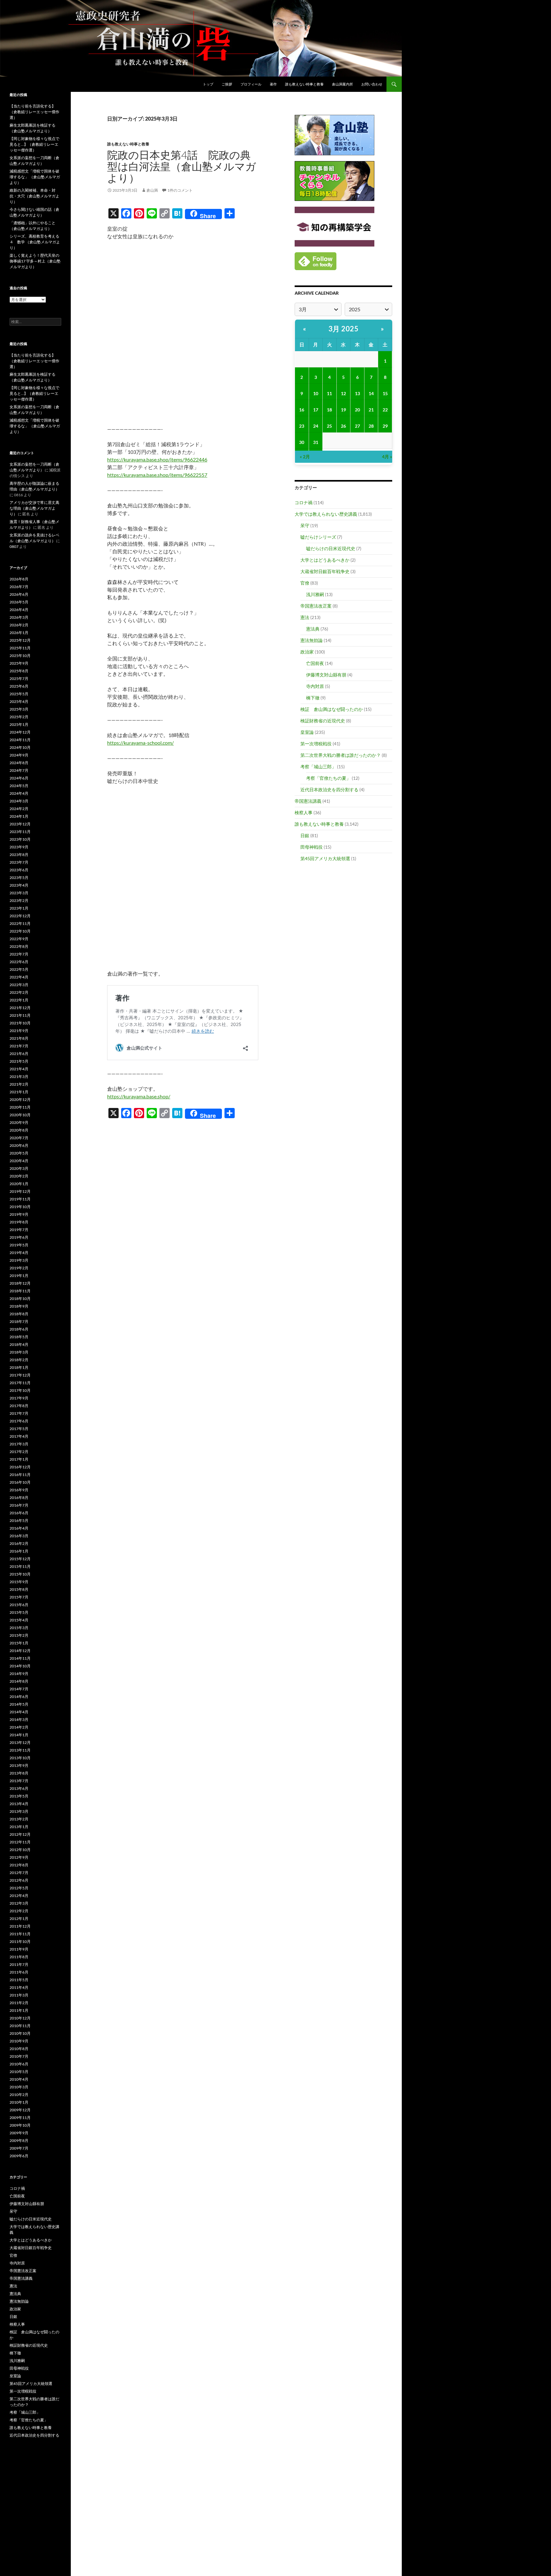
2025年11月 (20, 648)
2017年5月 (19, 1429)
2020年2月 (19, 1176)
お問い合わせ (372, 84)
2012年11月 (20, 1842)
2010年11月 (20, 2026)
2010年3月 (19, 2087)
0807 (14, 546)
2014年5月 (19, 1704)
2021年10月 (20, 1023)
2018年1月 (19, 1367)
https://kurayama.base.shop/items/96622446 (157, 459)
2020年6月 (19, 1145)
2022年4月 (19, 977)
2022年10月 (20, 931)
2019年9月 (19, 1214)
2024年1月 (19, 816)
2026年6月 (19, 594)
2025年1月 (19, 724)
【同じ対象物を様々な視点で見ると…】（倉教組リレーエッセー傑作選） (34, 144)
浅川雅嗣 (315, 594)
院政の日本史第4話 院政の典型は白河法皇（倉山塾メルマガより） (182, 166)
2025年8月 (19, 671)
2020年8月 (19, 1130)
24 (316, 426)
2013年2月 (19, 1819)
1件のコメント (180, 190)
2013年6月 (19, 1788)
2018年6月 (19, 1329)
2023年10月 (20, 839)
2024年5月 (19, 786)
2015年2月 (19, 1635)
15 (385, 393)
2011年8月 (19, 1957)
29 (385, 426)
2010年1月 (19, 2102)
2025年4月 (19, 701)
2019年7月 (19, 1230)
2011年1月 (19, 2010)
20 (357, 410)
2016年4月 (19, 1528)
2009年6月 (19, 2156)
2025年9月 (19, 663)
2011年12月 (20, 1926)
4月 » (387, 457)
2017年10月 (20, 1390)
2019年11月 (20, 1199)
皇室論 (307, 732)
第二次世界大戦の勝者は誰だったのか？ (341, 755)
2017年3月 (19, 1444)
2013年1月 (19, 1827)
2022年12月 (20, 916)
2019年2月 (19, 1268)
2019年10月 (20, 1207)
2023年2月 (19, 900)
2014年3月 (19, 1720)
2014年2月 (19, 1727)
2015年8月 (19, 1589)
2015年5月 (19, 1612)
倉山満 (152, 190)
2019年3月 (19, 1260)
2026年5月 (19, 602)
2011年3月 (19, 1995)
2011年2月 (19, 2003)
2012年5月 (19, 1888)
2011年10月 (20, 1941)
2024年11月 (20, 740)
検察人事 (304, 812)
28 (371, 426)
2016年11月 (20, 1475)
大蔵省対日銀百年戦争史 (325, 571)
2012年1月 (19, 1919)
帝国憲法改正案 (316, 606)
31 (316, 442)
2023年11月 (20, 832)
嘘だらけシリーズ (318, 537)
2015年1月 (19, 1643)
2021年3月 (19, 1077)
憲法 (305, 617)
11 (329, 393)
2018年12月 (20, 1283)
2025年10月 (20, 656)
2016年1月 (19, 1551)
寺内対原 (315, 686)
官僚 (305, 583)
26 (343, 426)
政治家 (307, 652)
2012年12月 (20, 1834)
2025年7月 (19, 679)
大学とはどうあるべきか (325, 560)
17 (316, 410)
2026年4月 (19, 610)
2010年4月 (19, 2079)
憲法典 (313, 629)
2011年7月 (19, 1964)
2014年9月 (19, 1674)
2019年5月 (19, 1245)
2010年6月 (19, 2064)
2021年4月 (19, 1069)
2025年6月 (19, 686)
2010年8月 (19, 2049)
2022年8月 (19, 946)
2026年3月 (19, 617)
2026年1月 (19, 633)
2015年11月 (20, 1566)
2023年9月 (19, 847)
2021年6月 (19, 1054)
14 (371, 393)
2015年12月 (20, 1559)
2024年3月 (19, 801)
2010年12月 (20, 2018)
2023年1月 (19, 908)
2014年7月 (19, 1689)
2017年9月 (19, 1398)
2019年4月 (19, 1253)
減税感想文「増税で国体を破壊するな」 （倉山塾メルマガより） (35, 177)
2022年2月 (19, 992)
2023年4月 (19, 885)
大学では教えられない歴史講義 (326, 514)
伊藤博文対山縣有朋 (326, 675)
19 (343, 410)
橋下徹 (313, 698)
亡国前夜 (315, 663)
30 (302, 442)
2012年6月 (19, 1880)
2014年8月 (19, 1681)
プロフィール (251, 84)
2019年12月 (20, 1191)
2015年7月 (19, 1597)
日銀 (305, 835)
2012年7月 (19, 1873)
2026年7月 (19, 587)
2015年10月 (20, 1574)
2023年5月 (19, 878)
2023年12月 (20, 824)
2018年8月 (19, 1314)
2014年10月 (20, 1666)
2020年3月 (19, 1168)
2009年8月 (19, 2141)
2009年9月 (19, 2133)
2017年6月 (19, 1421)
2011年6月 (19, 1972)
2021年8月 (19, 1038)
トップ (208, 84)
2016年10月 (20, 1482)
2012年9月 (19, 1857)
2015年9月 (19, 1582)
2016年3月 (19, 1536)
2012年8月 (19, 1865)
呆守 (305, 525)
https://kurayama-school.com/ (140, 743)
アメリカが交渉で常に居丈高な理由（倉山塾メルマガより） (34, 508)
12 (343, 393)
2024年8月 (19, 763)
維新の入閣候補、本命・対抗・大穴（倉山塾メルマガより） (34, 196)
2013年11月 (20, 1750)
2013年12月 (20, 1742)
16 (302, 410)
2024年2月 (19, 809)
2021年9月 (19, 1031)
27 (357, 426)
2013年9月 (19, 1765)
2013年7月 (19, 1781)
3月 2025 (344, 329)
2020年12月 (20, 1100)
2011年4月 (19, 1987)
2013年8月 (19, 1773)
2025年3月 (19, 709)
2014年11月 (20, 1658)
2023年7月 (19, 862)
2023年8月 (19, 855)
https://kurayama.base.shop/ (139, 1096)
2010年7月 (19, 2056)
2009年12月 (20, 2110)
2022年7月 (19, 954)
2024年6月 (19, 778)
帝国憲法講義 (308, 801)
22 (385, 410)
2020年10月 (20, 1115)
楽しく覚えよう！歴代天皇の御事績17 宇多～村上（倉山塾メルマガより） (35, 261)
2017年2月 (19, 1452)
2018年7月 (19, 1321)
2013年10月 (20, 1758)
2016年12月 (20, 1467)
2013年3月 (19, 1811)
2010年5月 (19, 2072)
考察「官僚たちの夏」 (328, 778)
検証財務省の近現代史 (323, 721)
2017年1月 (19, 1459)
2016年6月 (19, 1513)
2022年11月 (20, 923)
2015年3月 (19, 1628)
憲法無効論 (312, 640)
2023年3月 (19, 893)
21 (371, 410)
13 (357, 393)
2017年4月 (19, 1436)
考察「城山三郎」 (318, 767)
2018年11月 (20, 1291)
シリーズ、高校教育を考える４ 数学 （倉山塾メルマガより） (35, 242)
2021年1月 (19, 1092)
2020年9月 (19, 1122)
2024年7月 (19, 770)
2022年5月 (19, 969)
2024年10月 (20, 747)
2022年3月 (19, 985)
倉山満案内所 (342, 84)
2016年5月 (19, 1521)
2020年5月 (19, 1153)
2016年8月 (19, 1498)
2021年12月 (20, 1008)
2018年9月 (19, 1306)
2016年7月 (19, 1505)
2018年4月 (19, 1344)
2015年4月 (19, 1620)
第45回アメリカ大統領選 (325, 858)
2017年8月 (19, 1406)
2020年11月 (20, 1107)
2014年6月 (19, 1697)
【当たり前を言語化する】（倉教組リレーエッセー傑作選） (34, 112)
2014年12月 (20, 1651)
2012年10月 (20, 1850)
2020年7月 (19, 1138)
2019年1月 (19, 1276)
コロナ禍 (304, 502)
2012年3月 (19, 1903)
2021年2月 (19, 1084)
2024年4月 (19, 793)
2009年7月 (19, 2148)
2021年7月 (19, 1046)
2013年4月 (19, 1804)
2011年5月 (19, 1980)
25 (329, 426)
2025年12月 (20, 640)
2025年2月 (19, 717)
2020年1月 (19, 1184)
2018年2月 (19, 1360)
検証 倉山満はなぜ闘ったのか (332, 709)
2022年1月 (19, 1000)
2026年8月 (19, 579)
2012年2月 (19, 1911)
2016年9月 (19, 1490)
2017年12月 (20, 1375)
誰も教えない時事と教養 (304, 84)
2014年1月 (19, 1735)
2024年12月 (20, 732)
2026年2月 (19, 625)
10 (316, 393)
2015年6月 (19, 1605)
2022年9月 (19, 939)
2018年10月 (20, 1299)
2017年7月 (19, 1413)
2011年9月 (19, 1949)
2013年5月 (19, 1796)
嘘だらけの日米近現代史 (331, 548)
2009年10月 (20, 2125)
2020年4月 (19, 1161)
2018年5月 (19, 1337)
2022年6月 (19, 962)
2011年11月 (20, 1934)
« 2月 (305, 457)
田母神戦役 (312, 847)
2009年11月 (20, 2118)
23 (302, 426)
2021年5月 (19, 1061)
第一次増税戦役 (316, 744)
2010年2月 (19, 2095)
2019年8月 (19, 1222)
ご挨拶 (227, 84)
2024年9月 (19, 755)
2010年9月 (19, 2041)
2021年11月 (20, 1015)
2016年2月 (19, 1543)
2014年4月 (19, 1712)
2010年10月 (20, 2033)
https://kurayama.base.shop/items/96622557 (157, 475)
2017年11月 (20, 1383)
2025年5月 (19, 694)
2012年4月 (19, 1896)
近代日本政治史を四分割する (329, 790)
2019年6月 (19, 1237)
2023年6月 (19, 870)
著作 (273, 84)
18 (329, 410)
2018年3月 (19, 1352)
